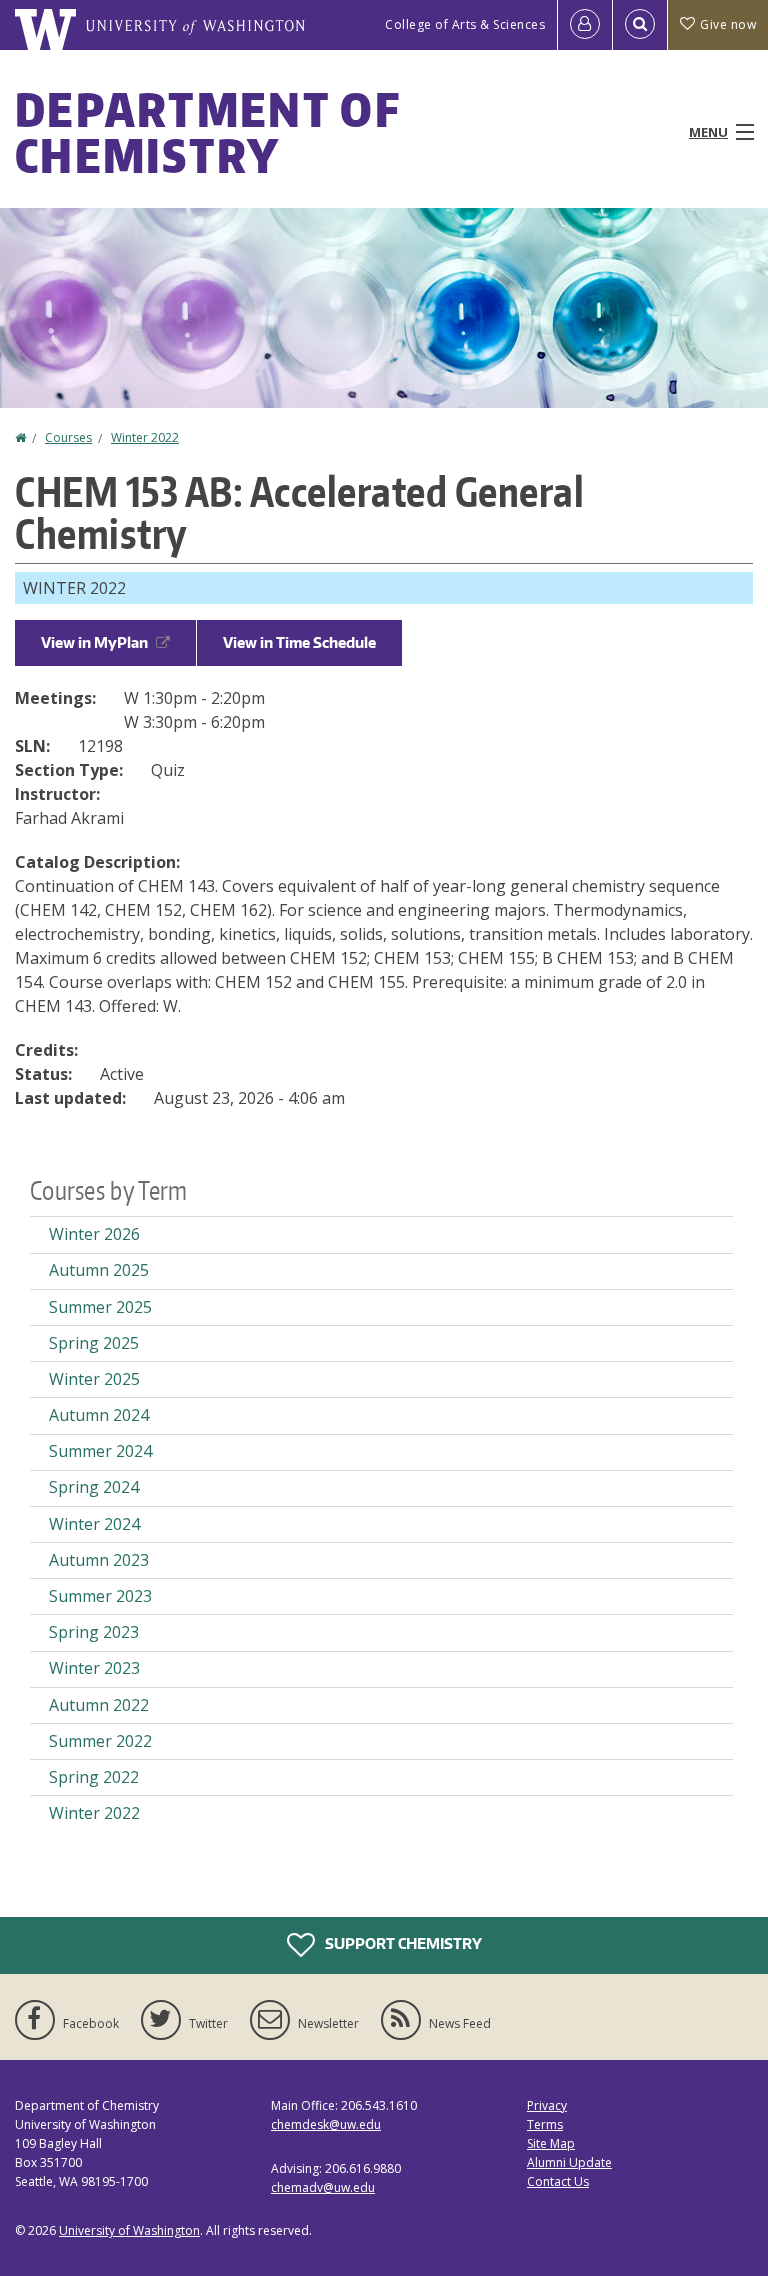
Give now (728, 24)
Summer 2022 (100, 1741)
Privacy (547, 2105)
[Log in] (585, 25)
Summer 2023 (100, 1596)
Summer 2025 (100, 1307)
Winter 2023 (94, 1668)
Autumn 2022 (99, 1705)
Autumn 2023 (99, 1560)
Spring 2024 (94, 1487)
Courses (68, 437)
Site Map (551, 2143)
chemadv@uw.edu (323, 2187)
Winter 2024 (94, 1524)
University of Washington (129, 2230)
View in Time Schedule (299, 642)
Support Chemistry (402, 1942)
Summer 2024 (100, 1451)
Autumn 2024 (99, 1415)
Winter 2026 (94, 1234)
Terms (545, 2124)
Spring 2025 (94, 1343)
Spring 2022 (94, 1777)
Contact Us (558, 2181)
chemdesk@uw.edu (326, 2124)
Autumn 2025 (99, 1270)
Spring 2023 (94, 1632)
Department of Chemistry (207, 132)
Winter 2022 (145, 437)
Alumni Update (569, 2162)
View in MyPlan (94, 642)
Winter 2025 (94, 1379)
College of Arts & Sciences (465, 24)
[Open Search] (640, 25)
